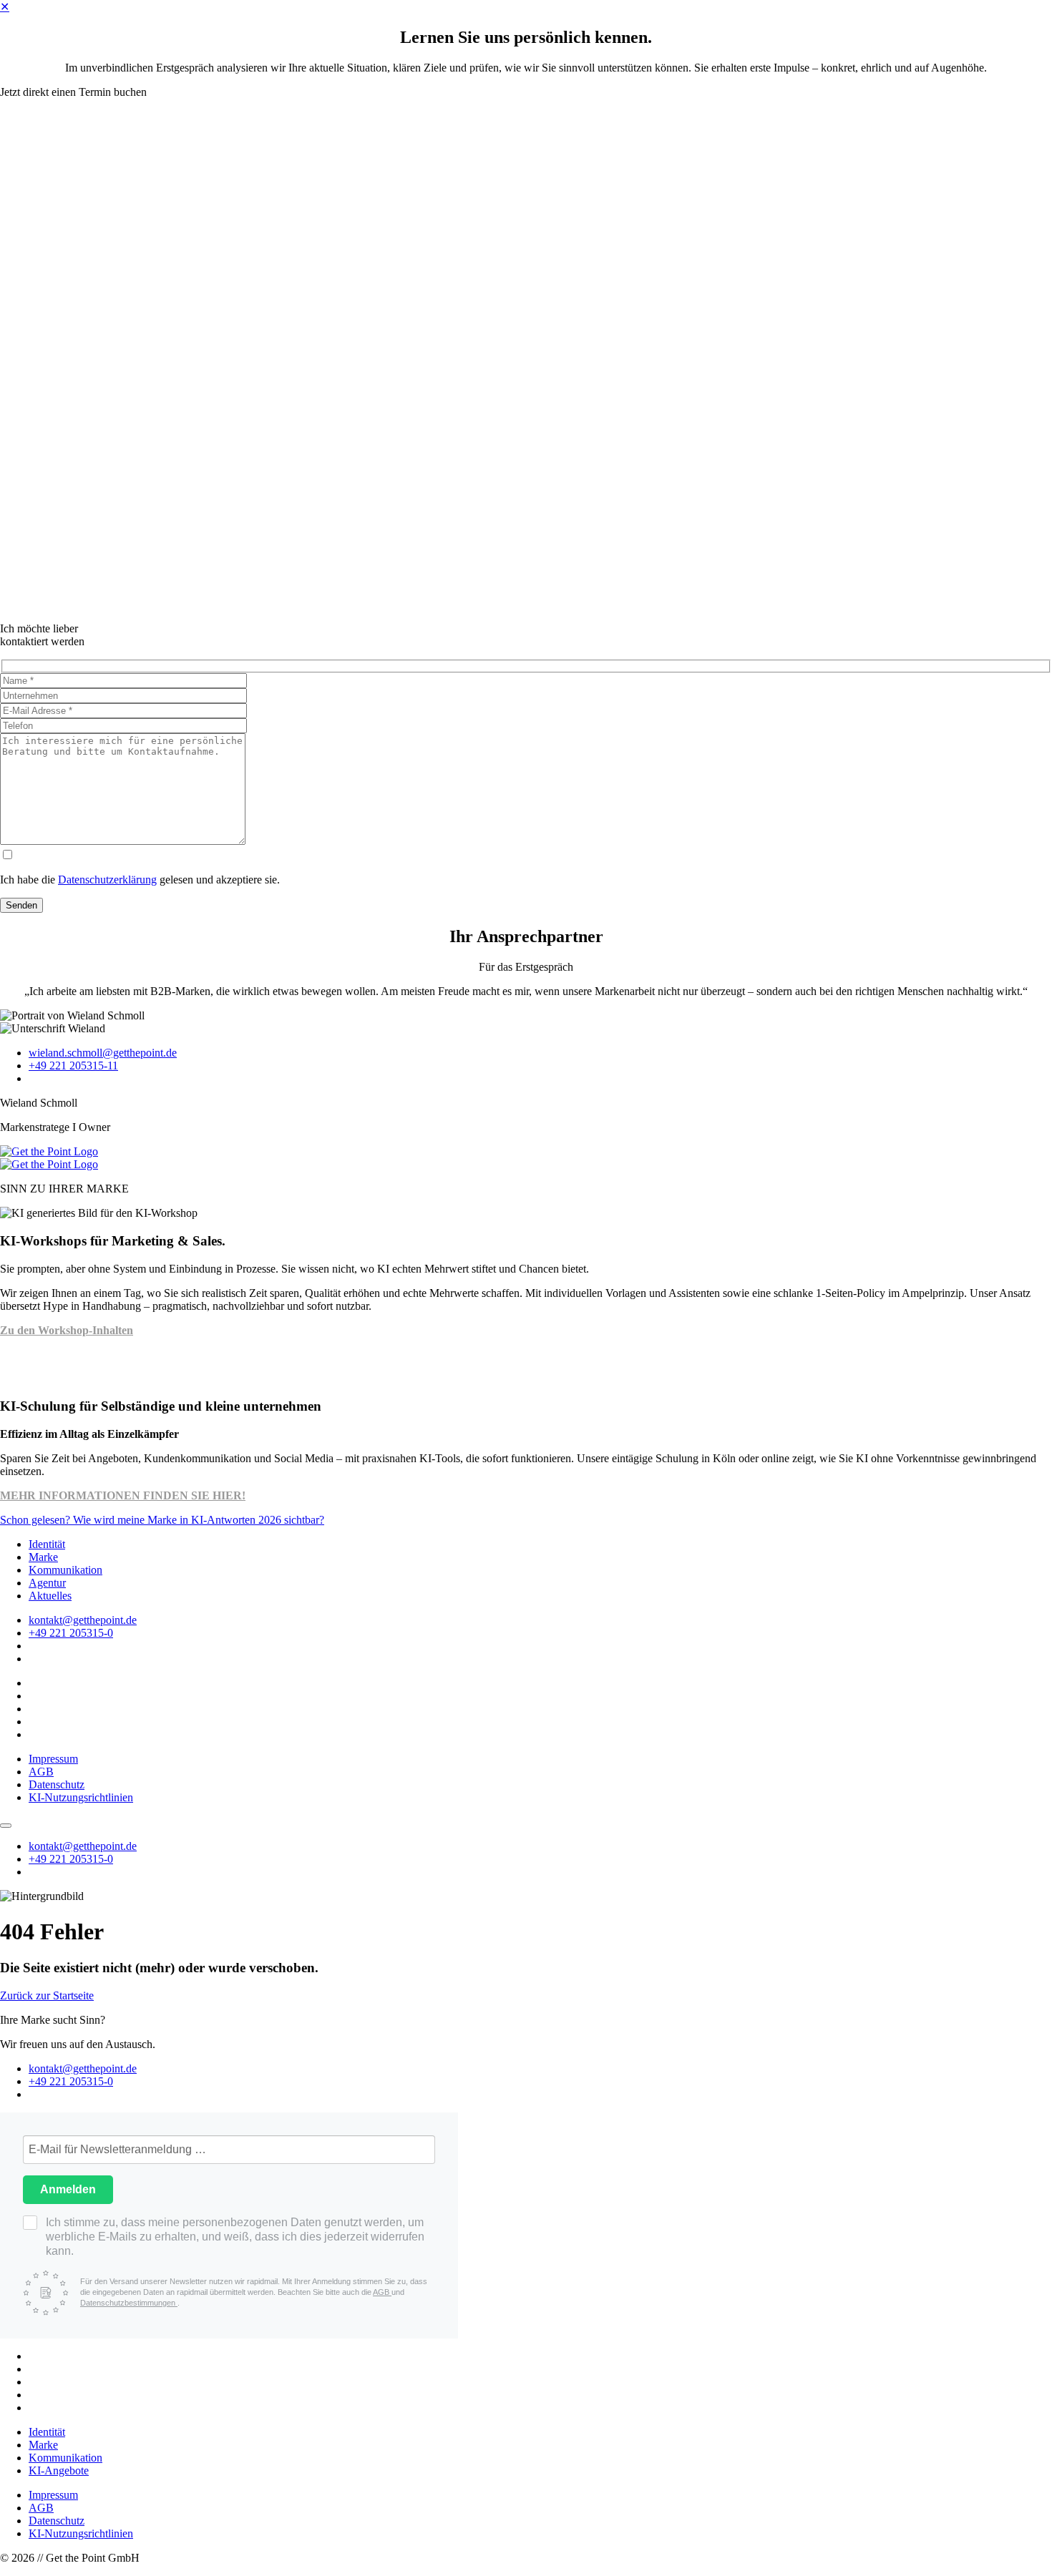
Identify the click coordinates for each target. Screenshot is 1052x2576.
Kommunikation (65, 1570)
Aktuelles (50, 1596)
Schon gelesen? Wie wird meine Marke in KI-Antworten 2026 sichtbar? (162, 1520)
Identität (47, 1544)
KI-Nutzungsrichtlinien (81, 1797)
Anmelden (68, 2189)
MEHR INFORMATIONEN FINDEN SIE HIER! (123, 1495)
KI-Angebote (59, 2470)
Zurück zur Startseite (47, 1995)
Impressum (53, 1759)
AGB (41, 1772)
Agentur (47, 1583)
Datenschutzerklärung (107, 880)
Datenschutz (57, 1784)
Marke (43, 1557)
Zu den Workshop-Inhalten (67, 1330)
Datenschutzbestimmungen (129, 2303)
